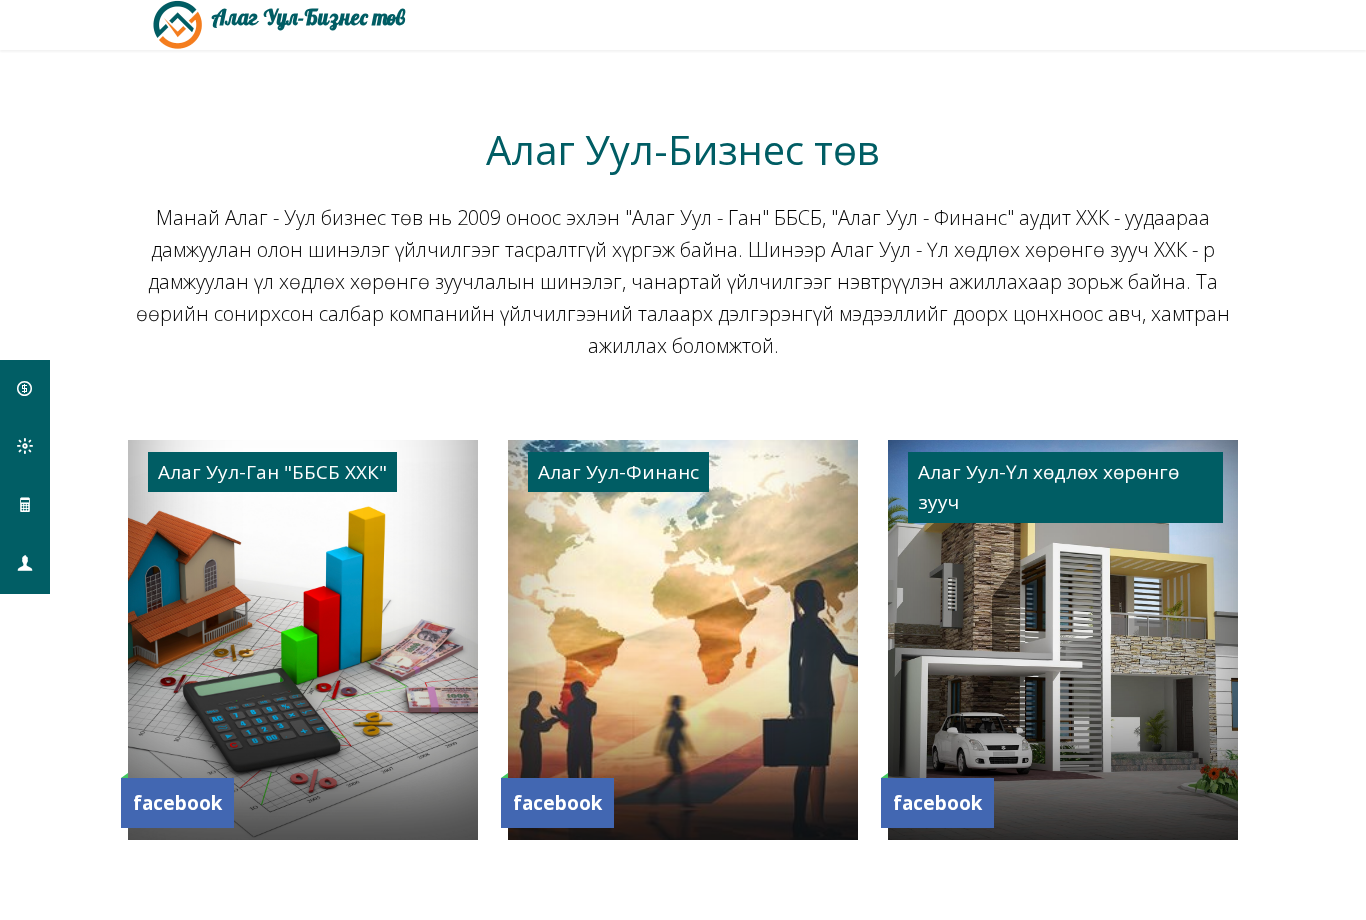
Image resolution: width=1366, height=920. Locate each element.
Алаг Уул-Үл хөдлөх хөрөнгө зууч (1048, 487)
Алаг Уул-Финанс (618, 472)
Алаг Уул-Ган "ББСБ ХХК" (272, 472)
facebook (177, 803)
